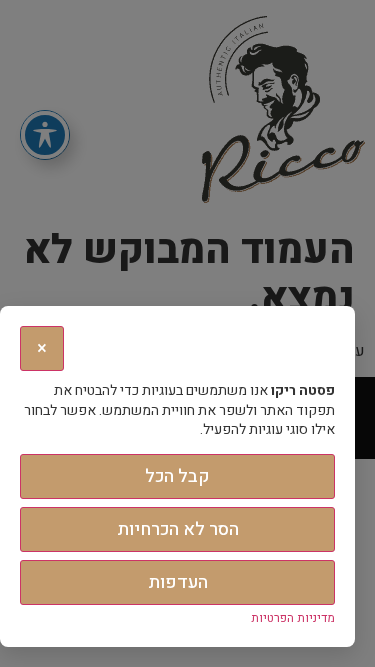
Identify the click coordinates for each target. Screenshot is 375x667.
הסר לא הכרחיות (178, 529)
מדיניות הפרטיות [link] (293, 618)
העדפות (178, 582)
